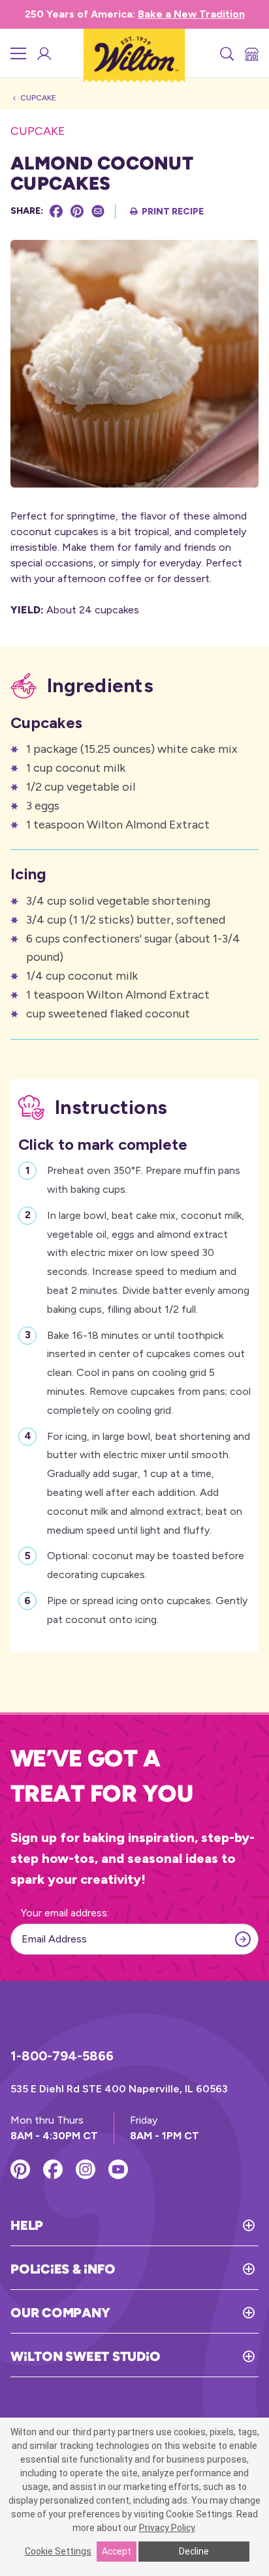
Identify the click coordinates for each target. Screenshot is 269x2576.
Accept (117, 2551)
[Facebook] (56, 211)
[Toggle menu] (18, 53)
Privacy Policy (167, 2528)
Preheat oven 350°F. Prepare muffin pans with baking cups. (144, 1180)
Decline (194, 2551)
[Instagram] (86, 2169)
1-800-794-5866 (62, 2056)
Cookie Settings (58, 2551)
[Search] (226, 53)
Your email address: (65, 1913)
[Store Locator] (251, 53)
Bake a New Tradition (191, 14)
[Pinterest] (77, 211)
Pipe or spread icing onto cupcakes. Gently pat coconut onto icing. (147, 1610)
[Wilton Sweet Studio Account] (43, 53)
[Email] (98, 211)
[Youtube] (118, 2169)
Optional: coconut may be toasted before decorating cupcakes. (146, 1565)
